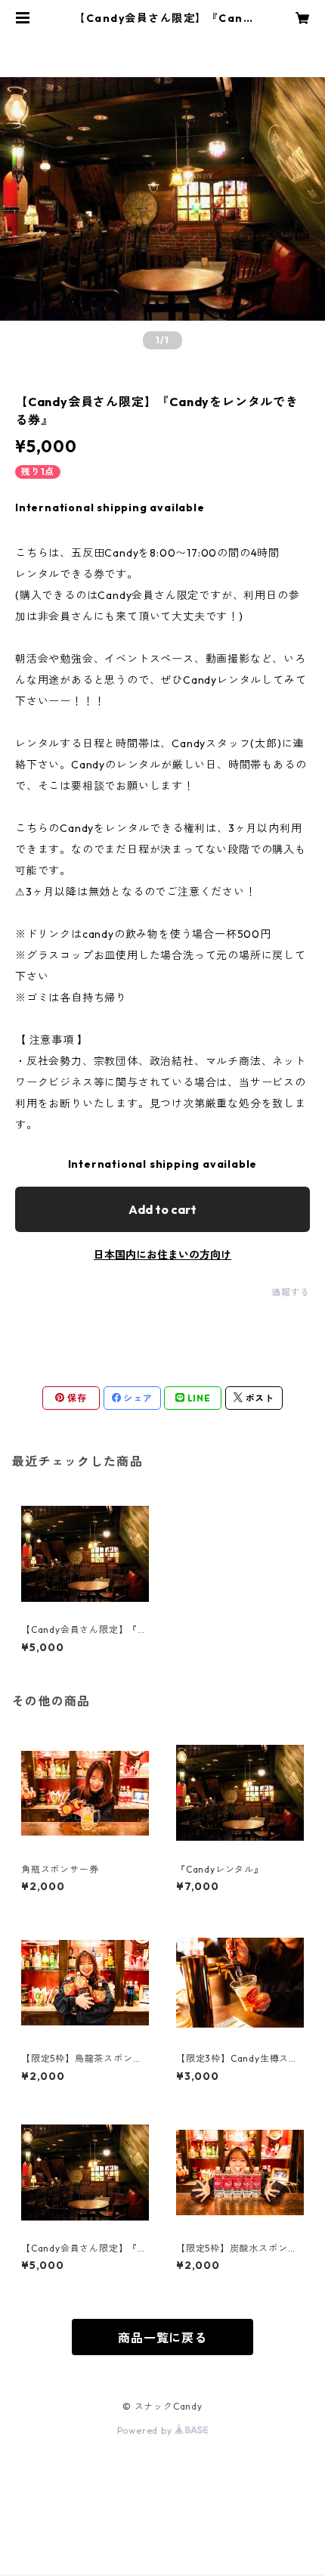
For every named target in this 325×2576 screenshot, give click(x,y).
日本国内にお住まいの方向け (162, 1255)
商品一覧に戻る (162, 2338)
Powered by (146, 2430)
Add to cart (162, 1209)
